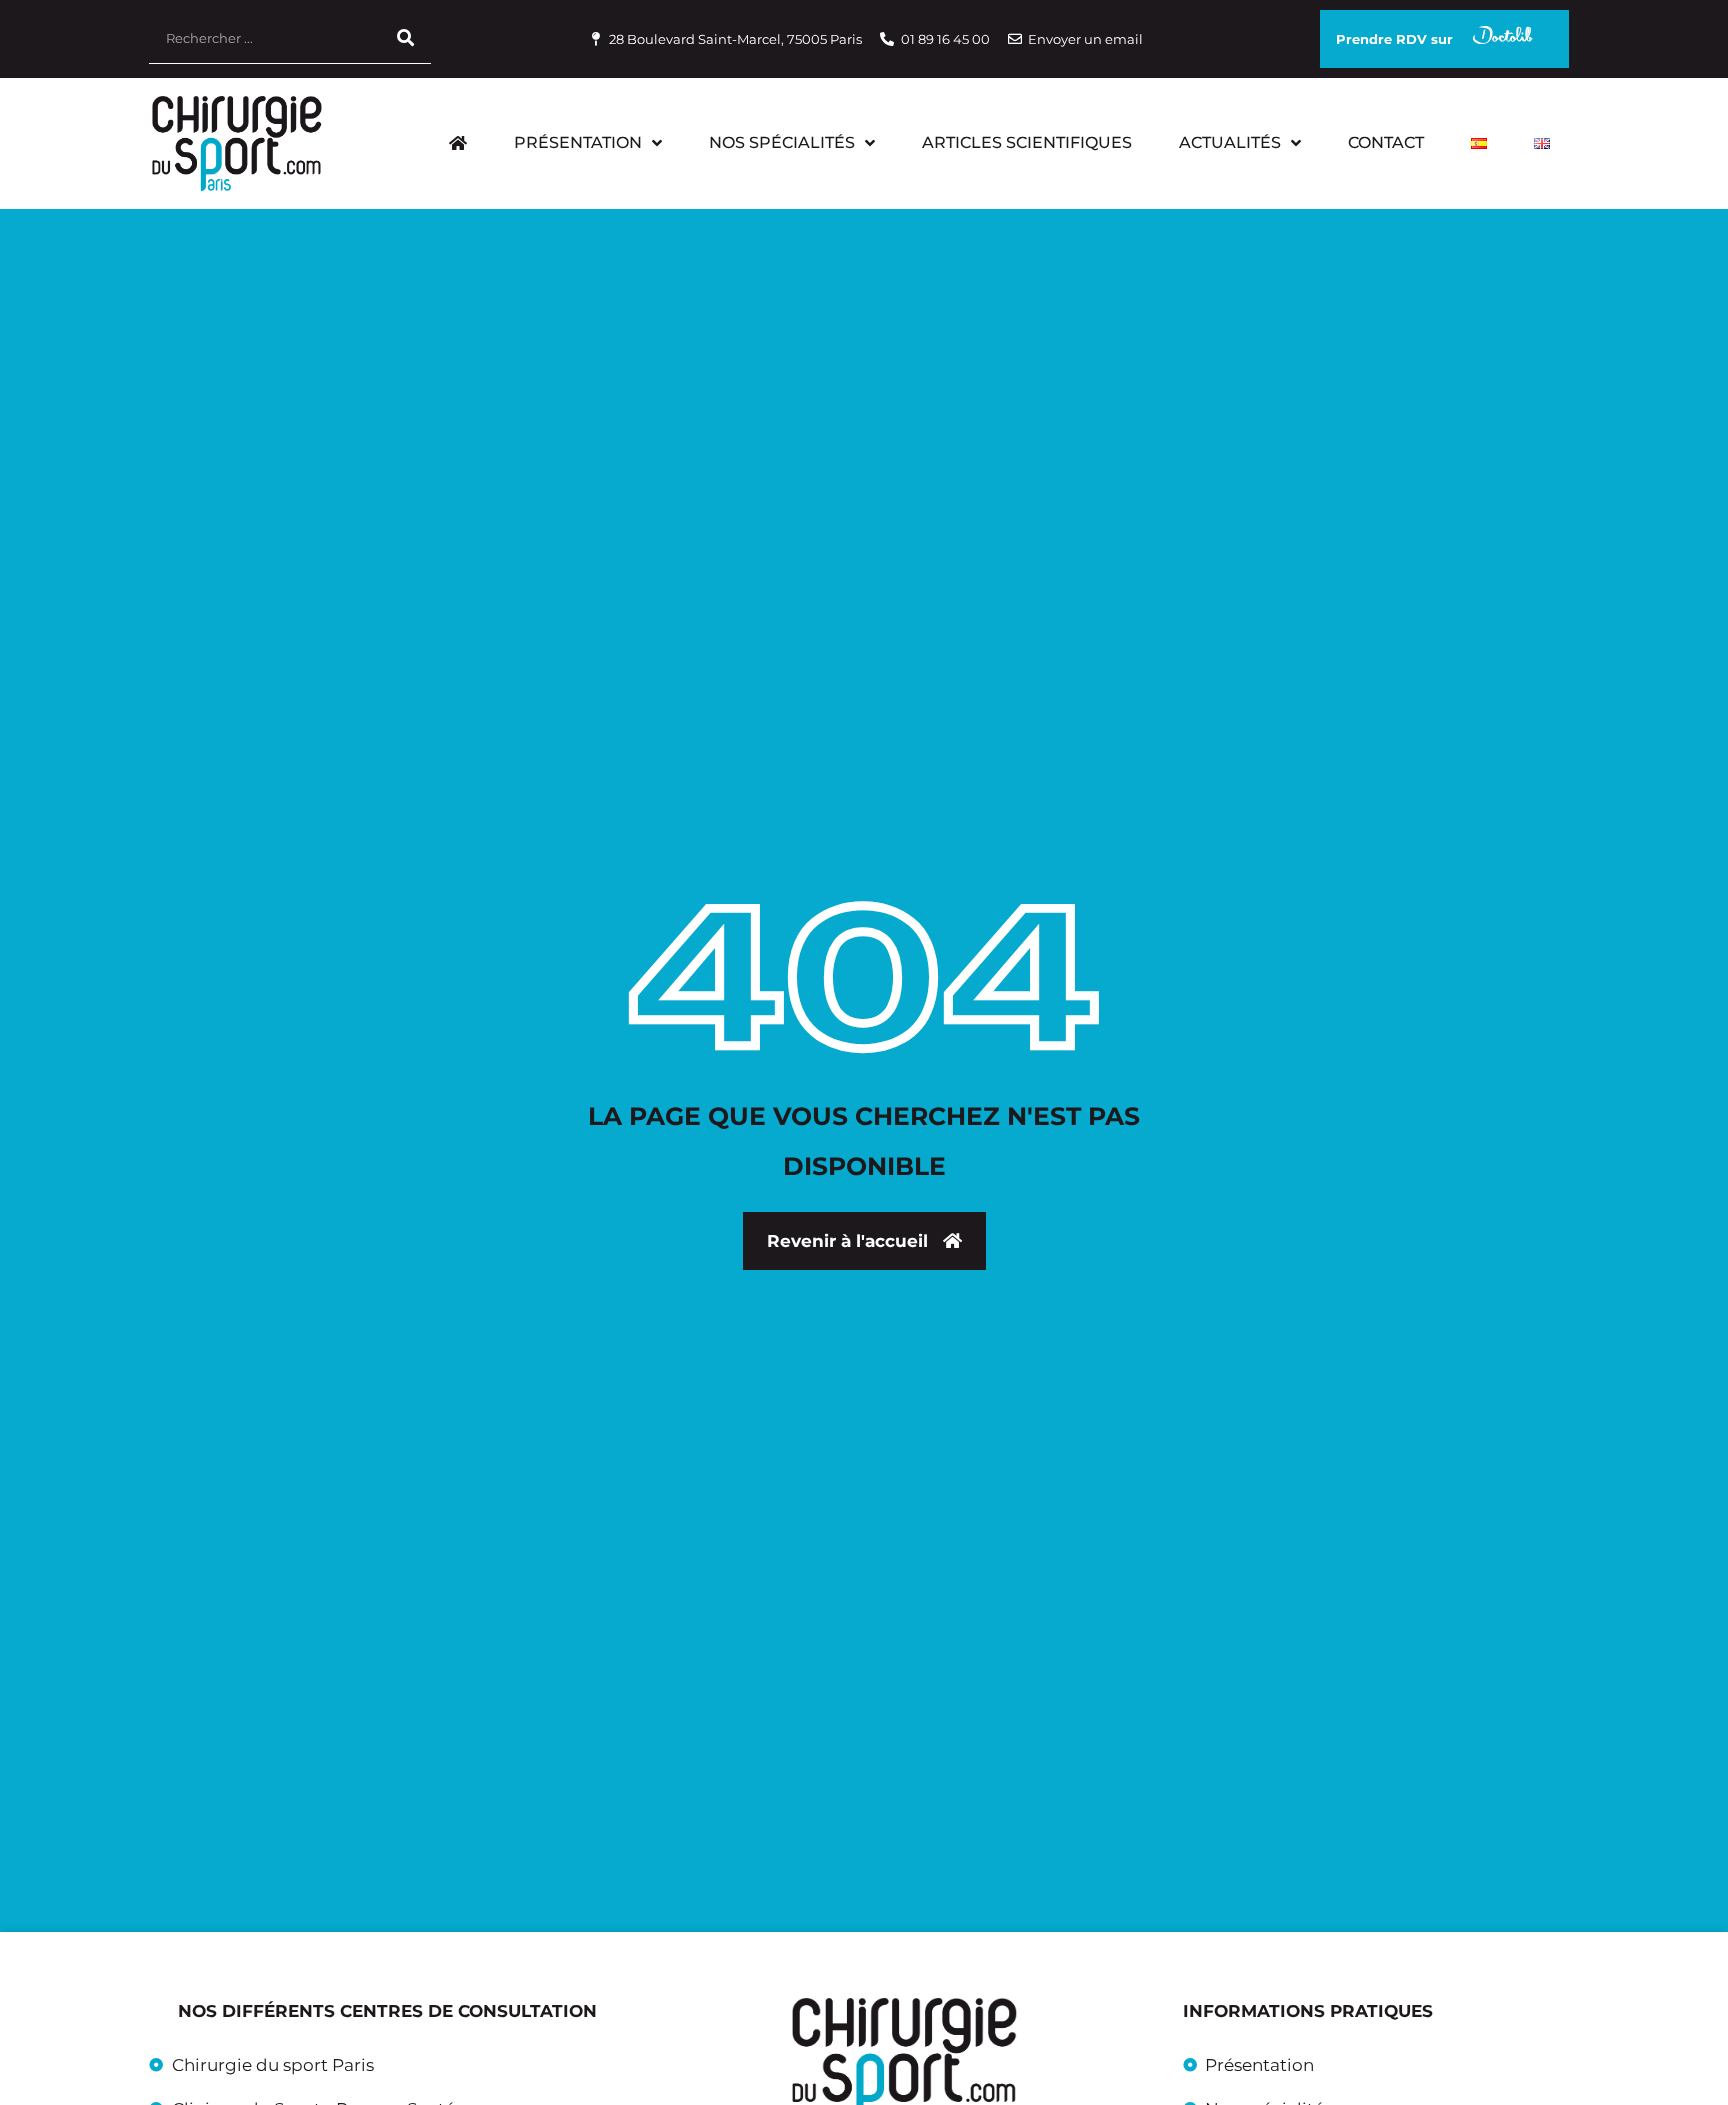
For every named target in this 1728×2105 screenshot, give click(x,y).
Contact (1386, 142)
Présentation (578, 142)
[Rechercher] (406, 38)
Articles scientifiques (1027, 142)
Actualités (1230, 142)
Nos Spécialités (782, 142)
